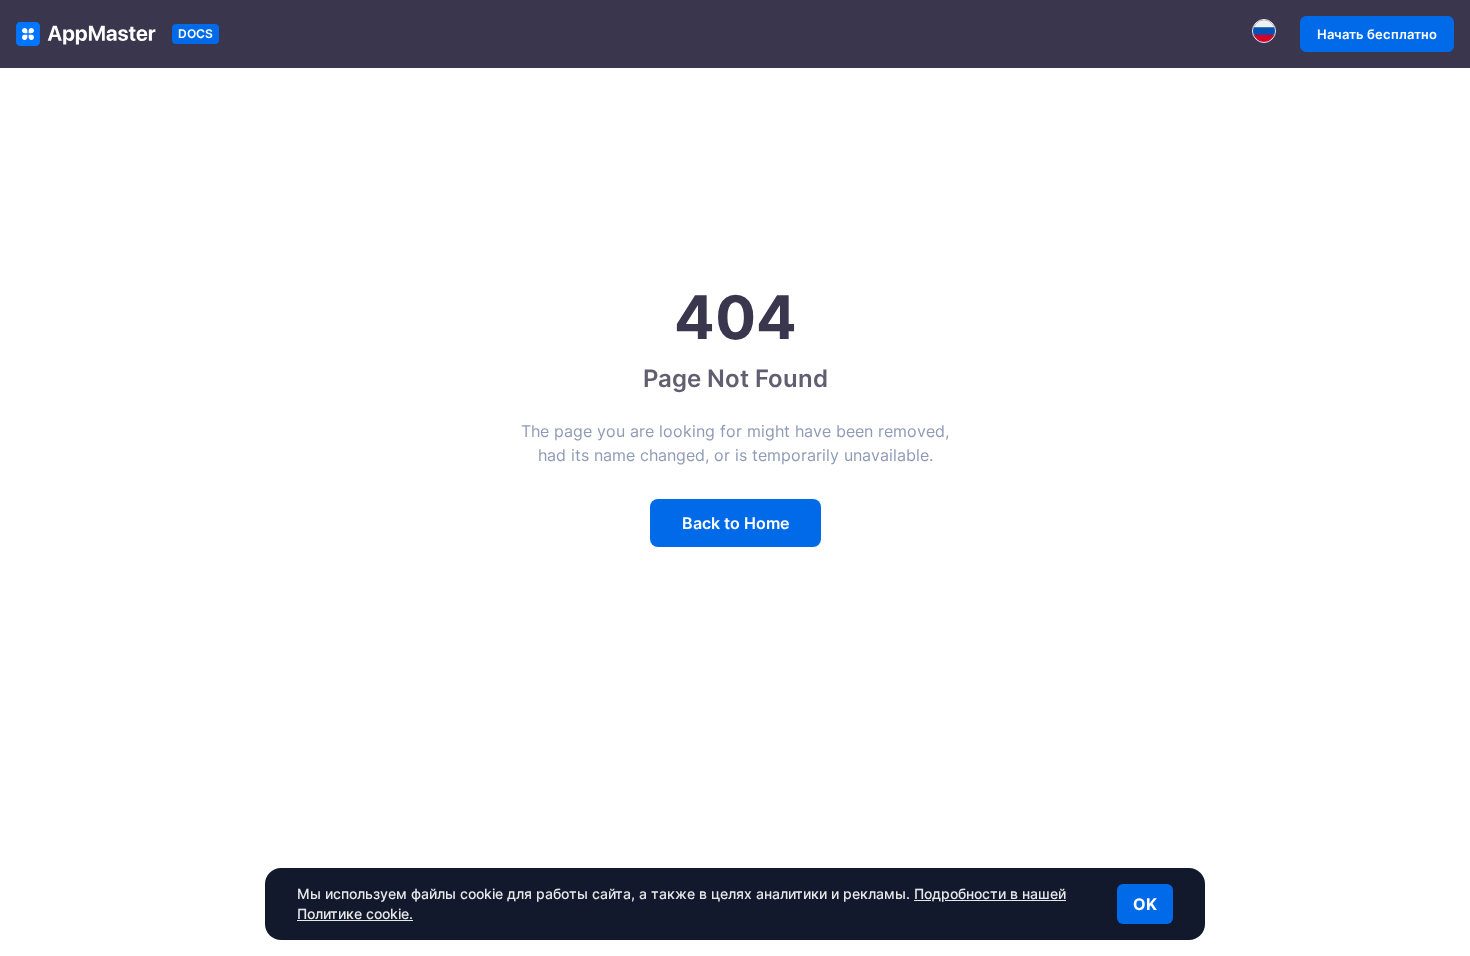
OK (1145, 904)
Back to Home (735, 523)
